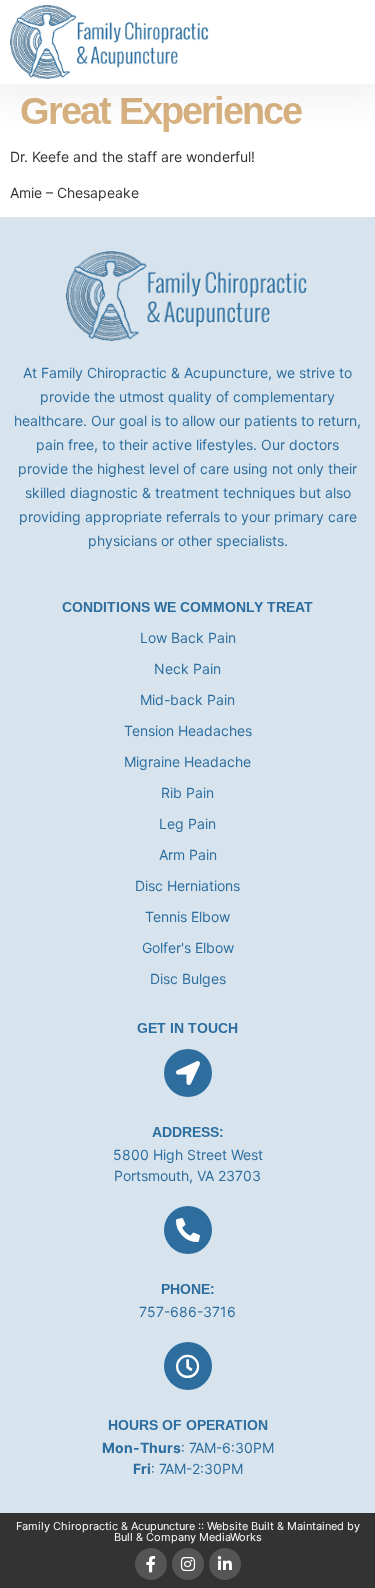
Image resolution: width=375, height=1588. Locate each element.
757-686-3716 (187, 1311)
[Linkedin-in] (225, 1564)
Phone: (188, 1289)
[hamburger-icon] (342, 42)
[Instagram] (188, 1564)
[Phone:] (188, 1230)
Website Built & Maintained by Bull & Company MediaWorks (237, 1531)
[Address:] (188, 1073)
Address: (188, 1132)
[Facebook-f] (151, 1564)
